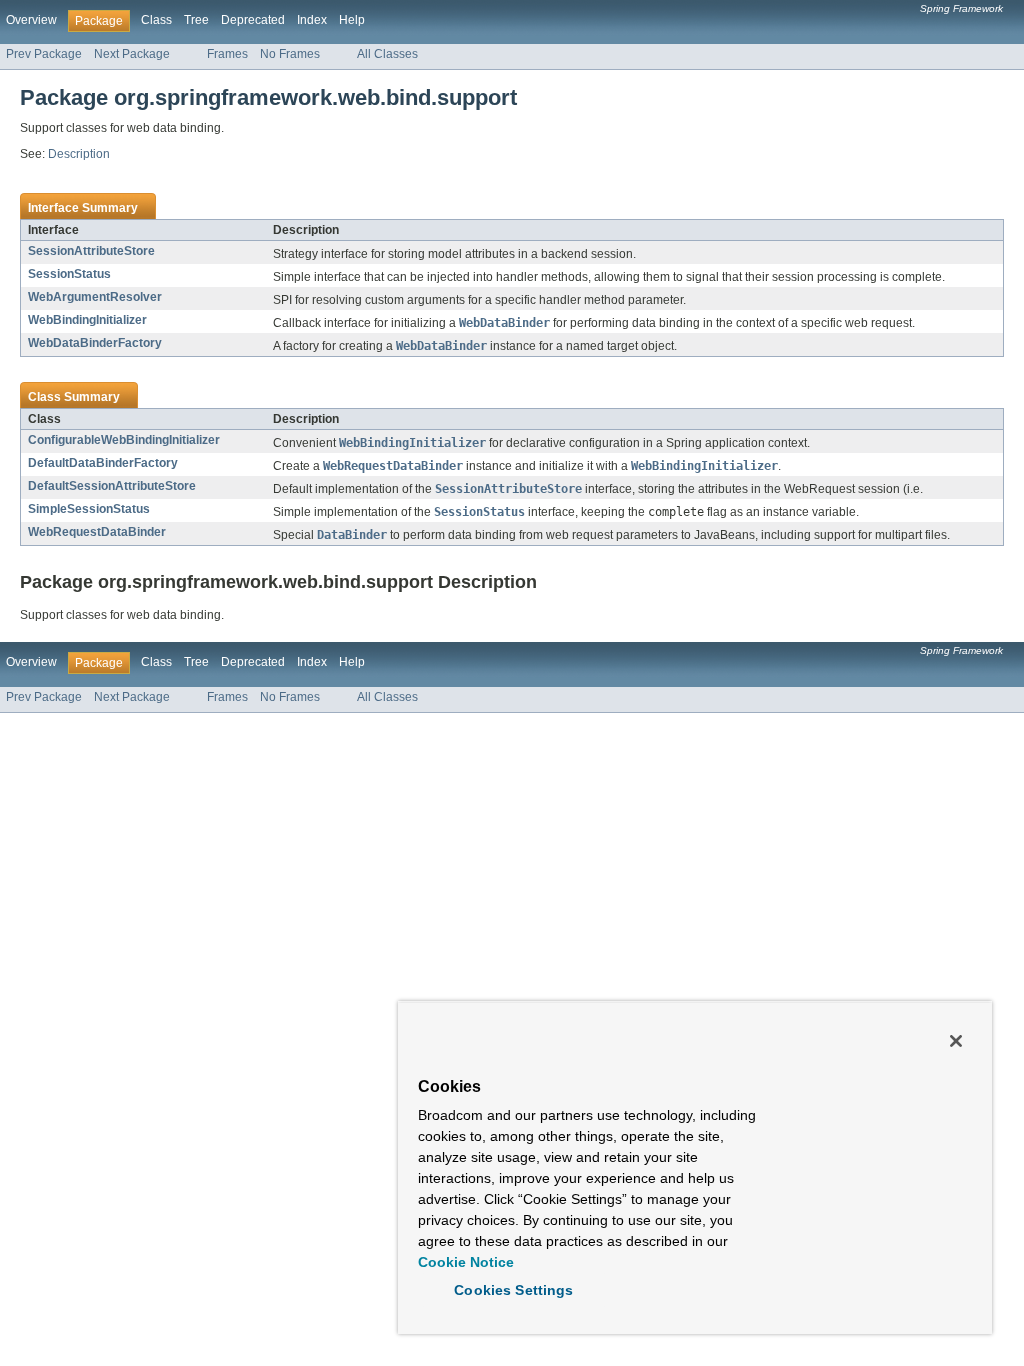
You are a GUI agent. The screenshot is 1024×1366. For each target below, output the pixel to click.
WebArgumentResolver (95, 297)
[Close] (956, 1041)
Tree (196, 20)
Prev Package (44, 54)
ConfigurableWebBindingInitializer (124, 440)
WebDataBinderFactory (95, 343)
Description (79, 154)
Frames (227, 54)
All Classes (387, 54)
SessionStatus (69, 274)
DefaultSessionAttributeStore (112, 486)
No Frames (290, 54)
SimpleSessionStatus (89, 509)
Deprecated (253, 20)
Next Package (132, 54)
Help (352, 20)
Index (312, 20)
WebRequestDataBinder (97, 532)
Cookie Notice (466, 1262)
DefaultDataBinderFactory (103, 463)
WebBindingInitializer (87, 320)
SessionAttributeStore (91, 251)
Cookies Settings (513, 1290)
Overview (31, 20)
